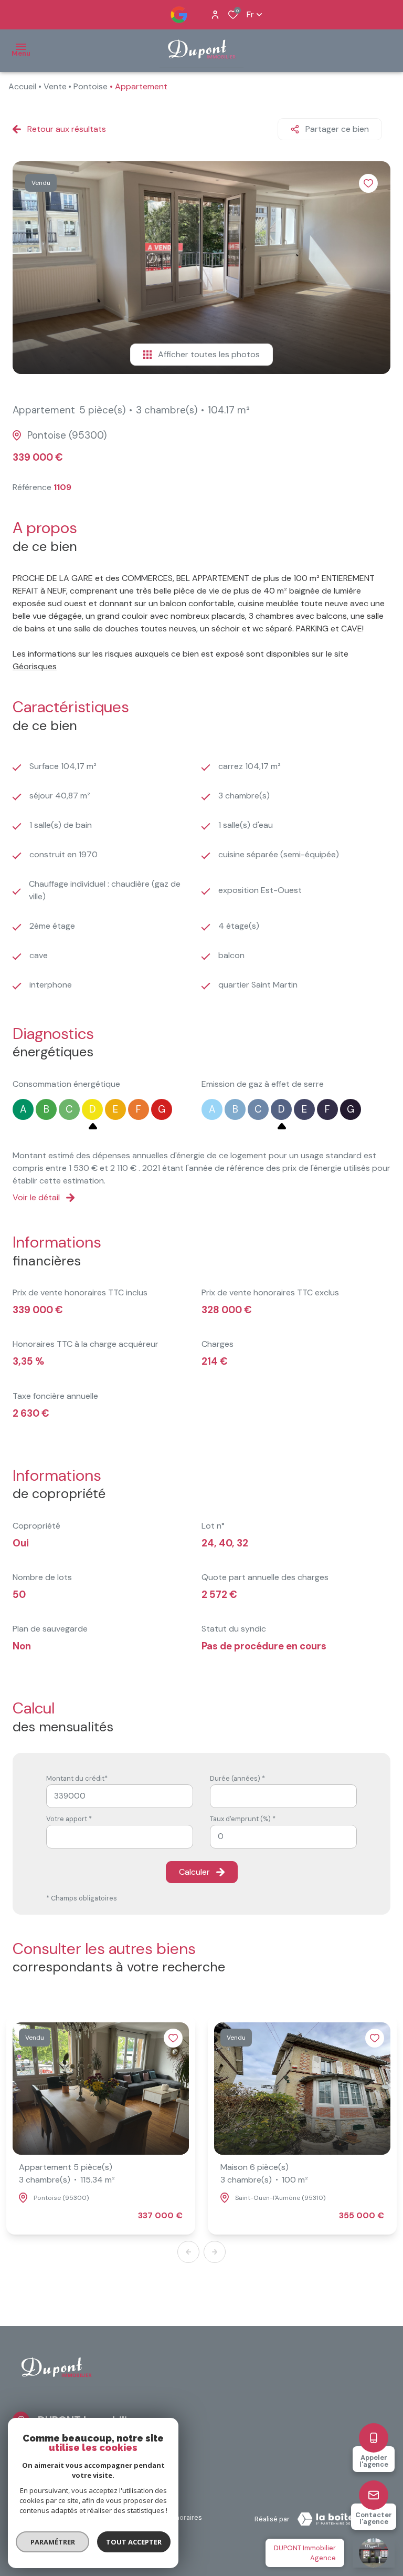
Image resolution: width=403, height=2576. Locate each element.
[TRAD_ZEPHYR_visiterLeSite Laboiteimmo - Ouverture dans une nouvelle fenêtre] (340, 2519)
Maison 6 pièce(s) (264, 2173)
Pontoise (91, 86)
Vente (55, 86)
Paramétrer (53, 2542)
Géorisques (35, 666)
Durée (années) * (237, 1778)
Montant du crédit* (77, 1778)
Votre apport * (69, 1819)
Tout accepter (134, 2542)
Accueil (22, 86)
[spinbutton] (283, 1837)
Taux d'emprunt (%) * (243, 1819)
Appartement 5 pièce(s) (67, 2173)
